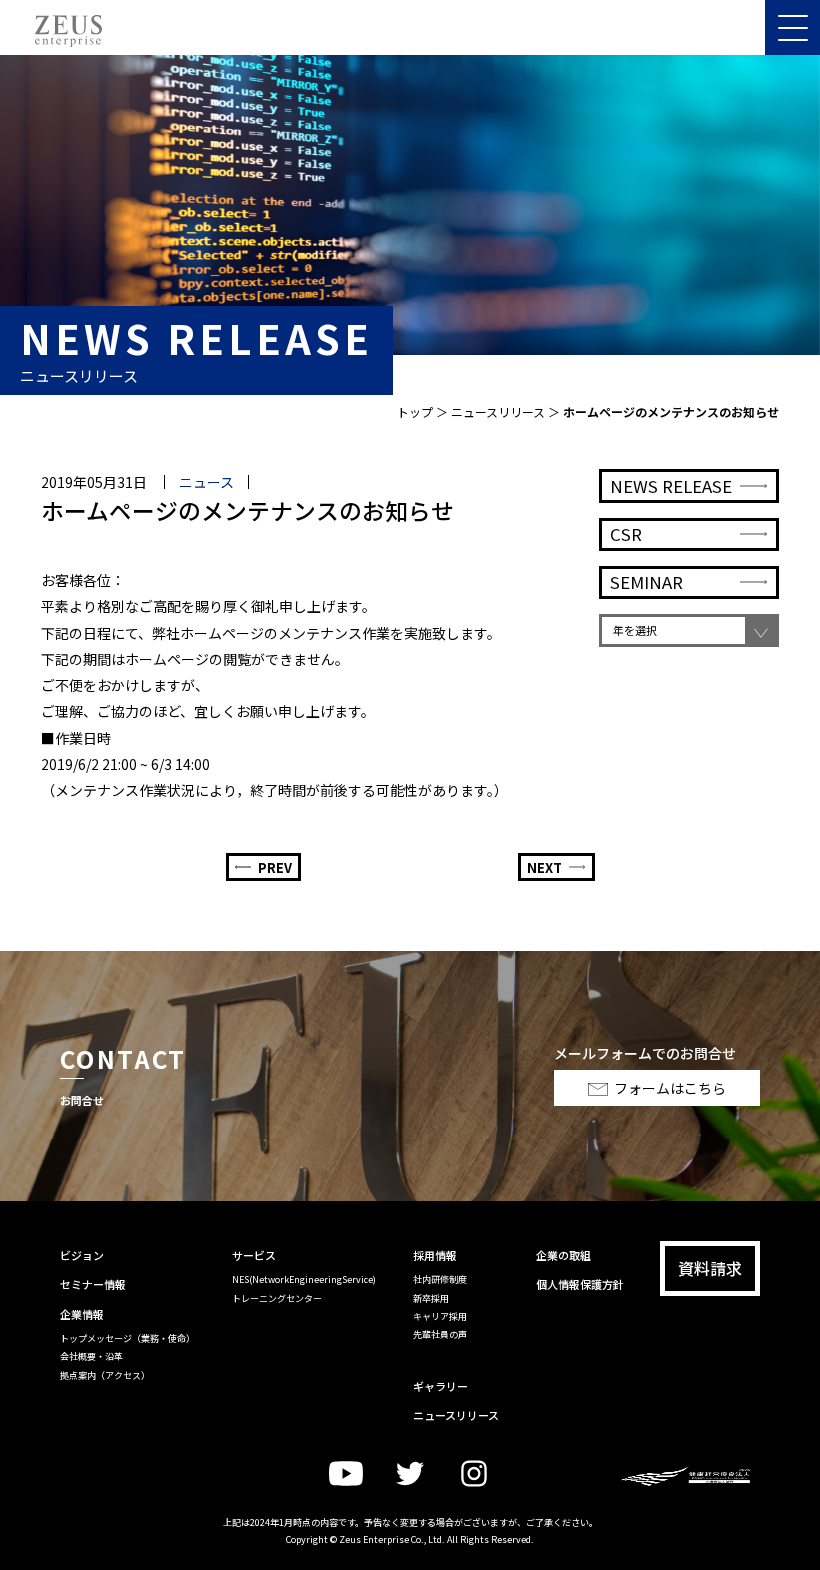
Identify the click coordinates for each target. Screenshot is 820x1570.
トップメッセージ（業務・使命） (127, 1338)
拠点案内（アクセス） (105, 1375)
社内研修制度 (440, 1279)
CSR (626, 534)
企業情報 (82, 1314)
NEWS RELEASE (671, 486)
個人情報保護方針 (580, 1284)
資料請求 (710, 1268)
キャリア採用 (440, 1316)
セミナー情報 (93, 1284)
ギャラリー (440, 1386)
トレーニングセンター (277, 1298)
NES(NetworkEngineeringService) (304, 1279)
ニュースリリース (498, 411)
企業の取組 (563, 1255)
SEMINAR (646, 582)
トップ (415, 411)
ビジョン (82, 1255)
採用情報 (435, 1255)
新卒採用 (431, 1298)
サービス (254, 1255)
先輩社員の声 (440, 1334)
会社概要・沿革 (91, 1356)
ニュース (206, 482)
